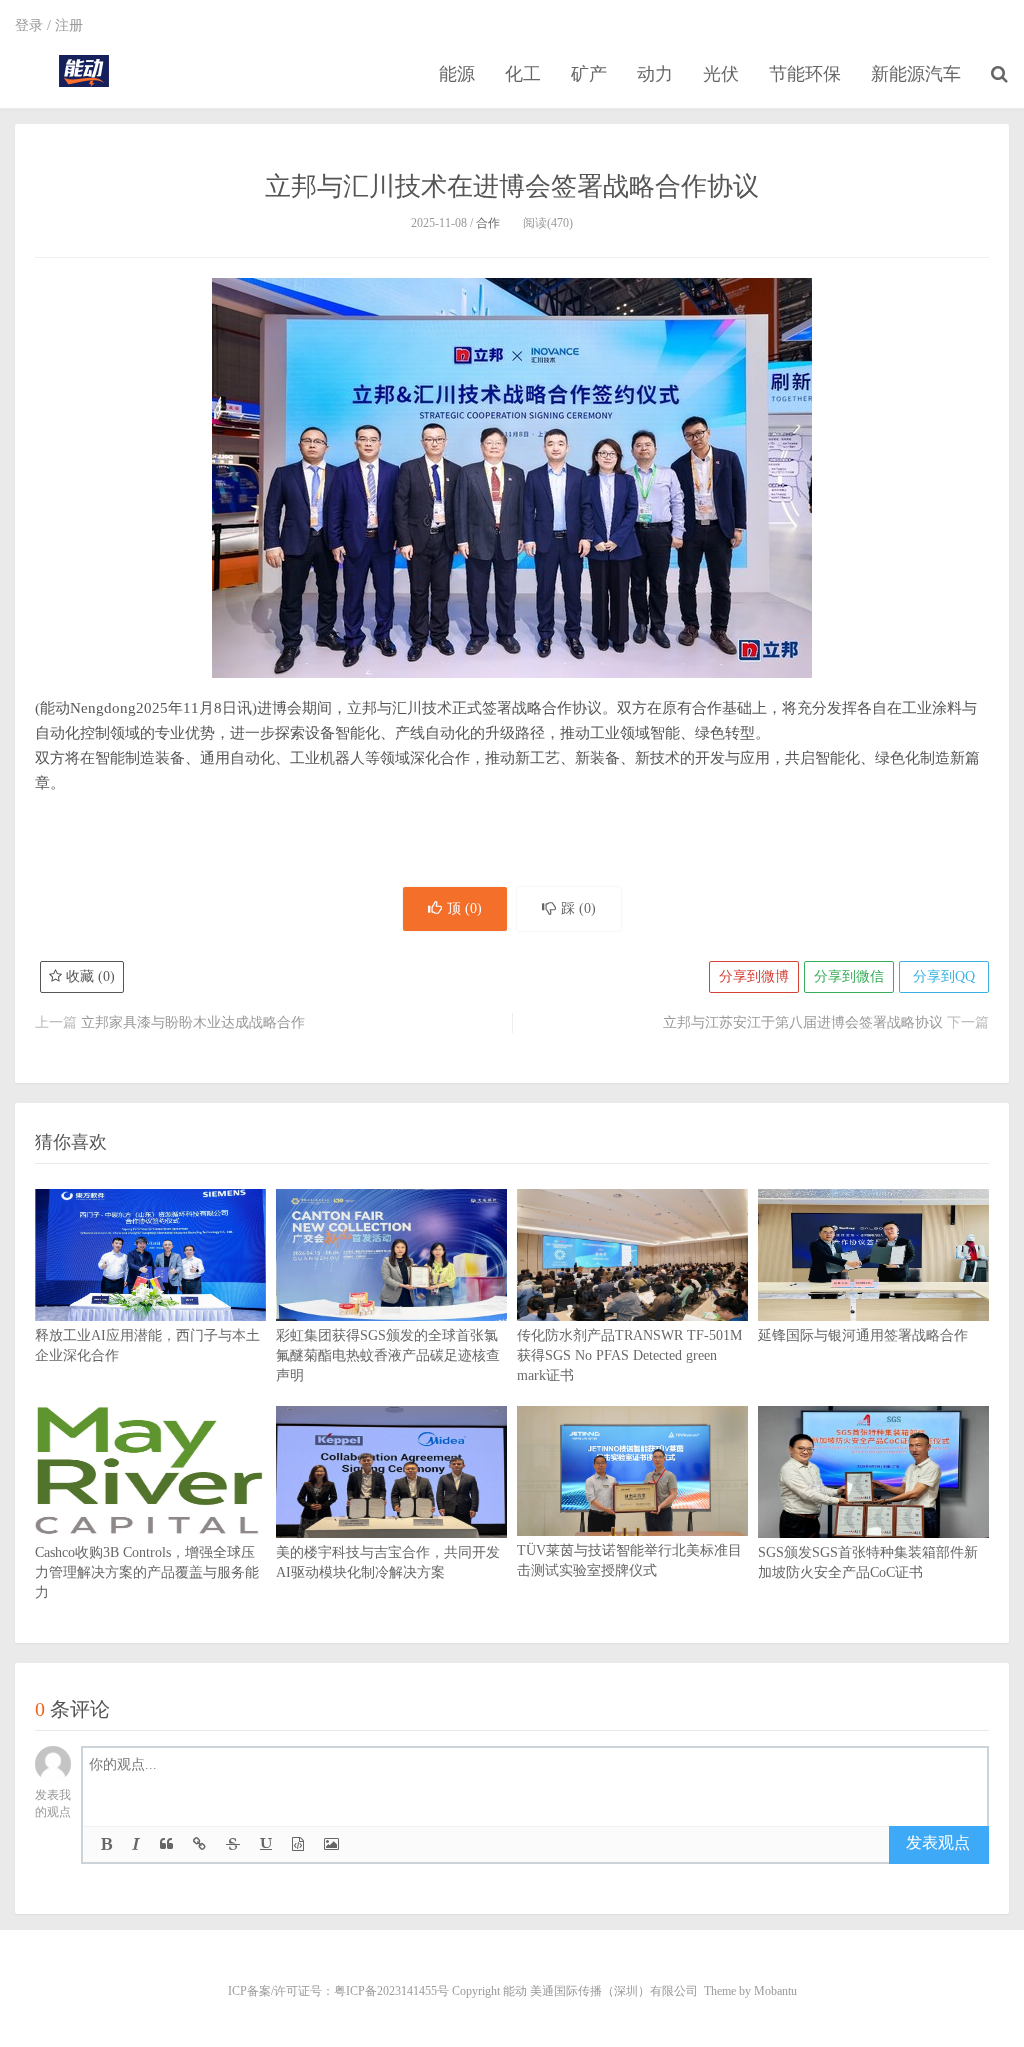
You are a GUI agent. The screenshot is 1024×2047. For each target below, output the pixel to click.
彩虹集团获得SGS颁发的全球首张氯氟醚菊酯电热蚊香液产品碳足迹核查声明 (388, 1355)
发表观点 (938, 1842)
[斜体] (136, 1844)
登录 (29, 25)
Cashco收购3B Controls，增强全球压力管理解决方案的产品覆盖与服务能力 (147, 1572)
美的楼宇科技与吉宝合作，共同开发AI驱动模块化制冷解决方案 (388, 1562)
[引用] (166, 1844)
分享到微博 (754, 976)
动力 (655, 74)
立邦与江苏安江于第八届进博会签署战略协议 (803, 1022)
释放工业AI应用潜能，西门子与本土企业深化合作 (147, 1345)
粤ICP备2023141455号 (391, 1991)
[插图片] (331, 1844)
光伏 (721, 74)
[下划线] (266, 1844)
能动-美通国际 (83, 71)
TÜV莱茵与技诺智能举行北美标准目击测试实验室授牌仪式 (629, 1560)
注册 (69, 25)
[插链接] (199, 1844)
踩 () (578, 908)
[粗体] (106, 1844)
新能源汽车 (916, 74)
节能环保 (805, 74)
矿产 (589, 74)
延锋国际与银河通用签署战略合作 (863, 1335)
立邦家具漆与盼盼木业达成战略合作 (193, 1022)
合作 (488, 223)
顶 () (464, 908)
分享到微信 (849, 976)
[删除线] (233, 1844)
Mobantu (775, 1991)
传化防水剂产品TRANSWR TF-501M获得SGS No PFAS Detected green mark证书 (629, 1355)
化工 (523, 74)
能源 (457, 74)
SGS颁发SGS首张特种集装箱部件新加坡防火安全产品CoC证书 (868, 1562)
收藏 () (88, 976)
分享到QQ (944, 976)
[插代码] (298, 1844)
